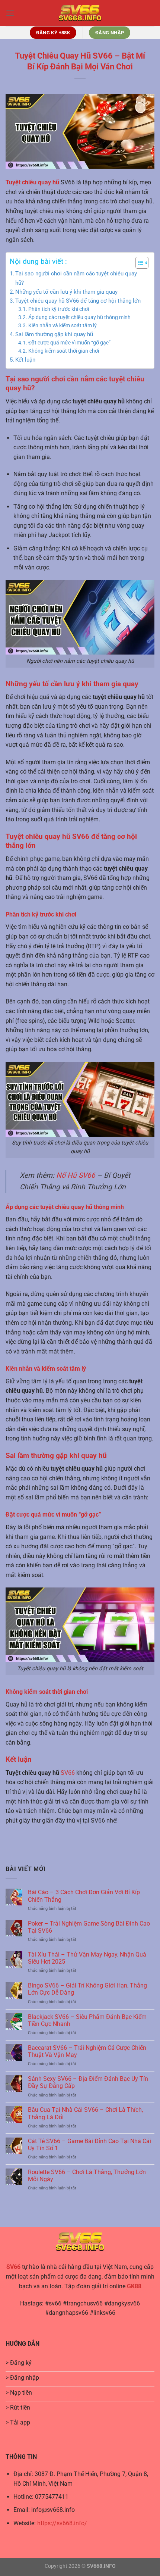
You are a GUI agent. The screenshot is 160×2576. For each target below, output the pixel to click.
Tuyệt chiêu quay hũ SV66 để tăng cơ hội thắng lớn (78, 301)
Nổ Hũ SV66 (76, 1175)
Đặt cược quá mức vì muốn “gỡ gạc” (69, 343)
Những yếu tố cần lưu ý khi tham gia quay (66, 292)
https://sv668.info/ (62, 2523)
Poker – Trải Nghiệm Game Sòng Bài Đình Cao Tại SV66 (89, 1927)
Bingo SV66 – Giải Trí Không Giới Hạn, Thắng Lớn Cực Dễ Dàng (87, 1989)
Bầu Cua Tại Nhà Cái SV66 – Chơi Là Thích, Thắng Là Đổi (85, 2113)
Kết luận (25, 360)
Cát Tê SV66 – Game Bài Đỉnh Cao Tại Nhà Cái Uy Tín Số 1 (89, 2145)
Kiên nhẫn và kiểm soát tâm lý (63, 325)
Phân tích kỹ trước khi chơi (59, 309)
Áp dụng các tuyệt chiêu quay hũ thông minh (79, 317)
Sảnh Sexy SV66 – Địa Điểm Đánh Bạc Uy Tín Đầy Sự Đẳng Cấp (88, 2082)
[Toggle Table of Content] (138, 263)
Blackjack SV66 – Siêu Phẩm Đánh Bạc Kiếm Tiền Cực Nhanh (87, 2020)
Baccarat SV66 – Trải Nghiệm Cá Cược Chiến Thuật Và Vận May (87, 2051)
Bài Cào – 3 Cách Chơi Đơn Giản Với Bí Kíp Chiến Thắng (84, 1896)
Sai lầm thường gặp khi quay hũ (54, 334)
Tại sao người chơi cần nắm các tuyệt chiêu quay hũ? (76, 278)
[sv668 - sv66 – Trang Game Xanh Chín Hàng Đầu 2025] (80, 13)
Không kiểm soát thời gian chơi (64, 351)
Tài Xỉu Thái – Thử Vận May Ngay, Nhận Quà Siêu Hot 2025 (87, 1958)
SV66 (67, 1773)
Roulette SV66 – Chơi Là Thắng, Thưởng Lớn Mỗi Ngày (87, 2176)
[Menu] (10, 13)
